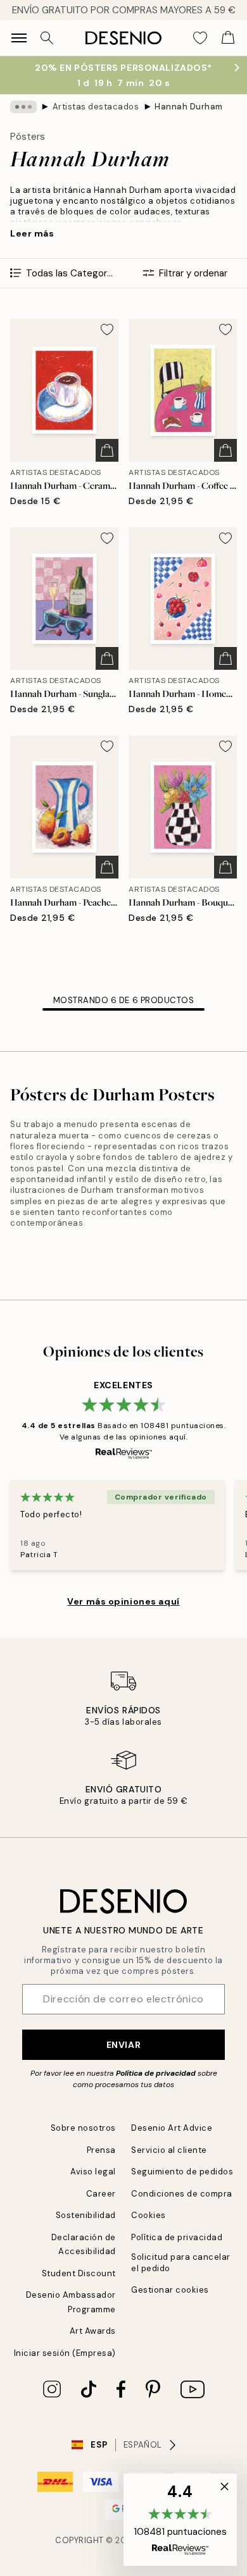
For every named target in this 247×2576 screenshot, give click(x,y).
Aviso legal (93, 2172)
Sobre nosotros (83, 2128)
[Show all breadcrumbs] (23, 107)
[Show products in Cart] (228, 38)
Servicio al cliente (169, 2150)
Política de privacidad (156, 2073)
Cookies (149, 2215)
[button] (180, 2520)
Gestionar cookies (170, 2290)
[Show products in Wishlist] (200, 38)
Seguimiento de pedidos (182, 2172)
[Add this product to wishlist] (107, 330)
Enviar (123, 2045)
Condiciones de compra (182, 2194)
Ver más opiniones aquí (123, 1601)
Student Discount (79, 2273)
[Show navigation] (19, 38)
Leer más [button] (32, 233)
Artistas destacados (96, 107)
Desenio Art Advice (172, 2128)
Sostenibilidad (86, 2215)
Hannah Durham (189, 107)
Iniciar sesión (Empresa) (65, 2353)
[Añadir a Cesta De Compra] (107, 450)
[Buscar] (47, 38)
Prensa (101, 2150)
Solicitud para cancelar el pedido (181, 2262)
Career (101, 2194)
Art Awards (93, 2331)
